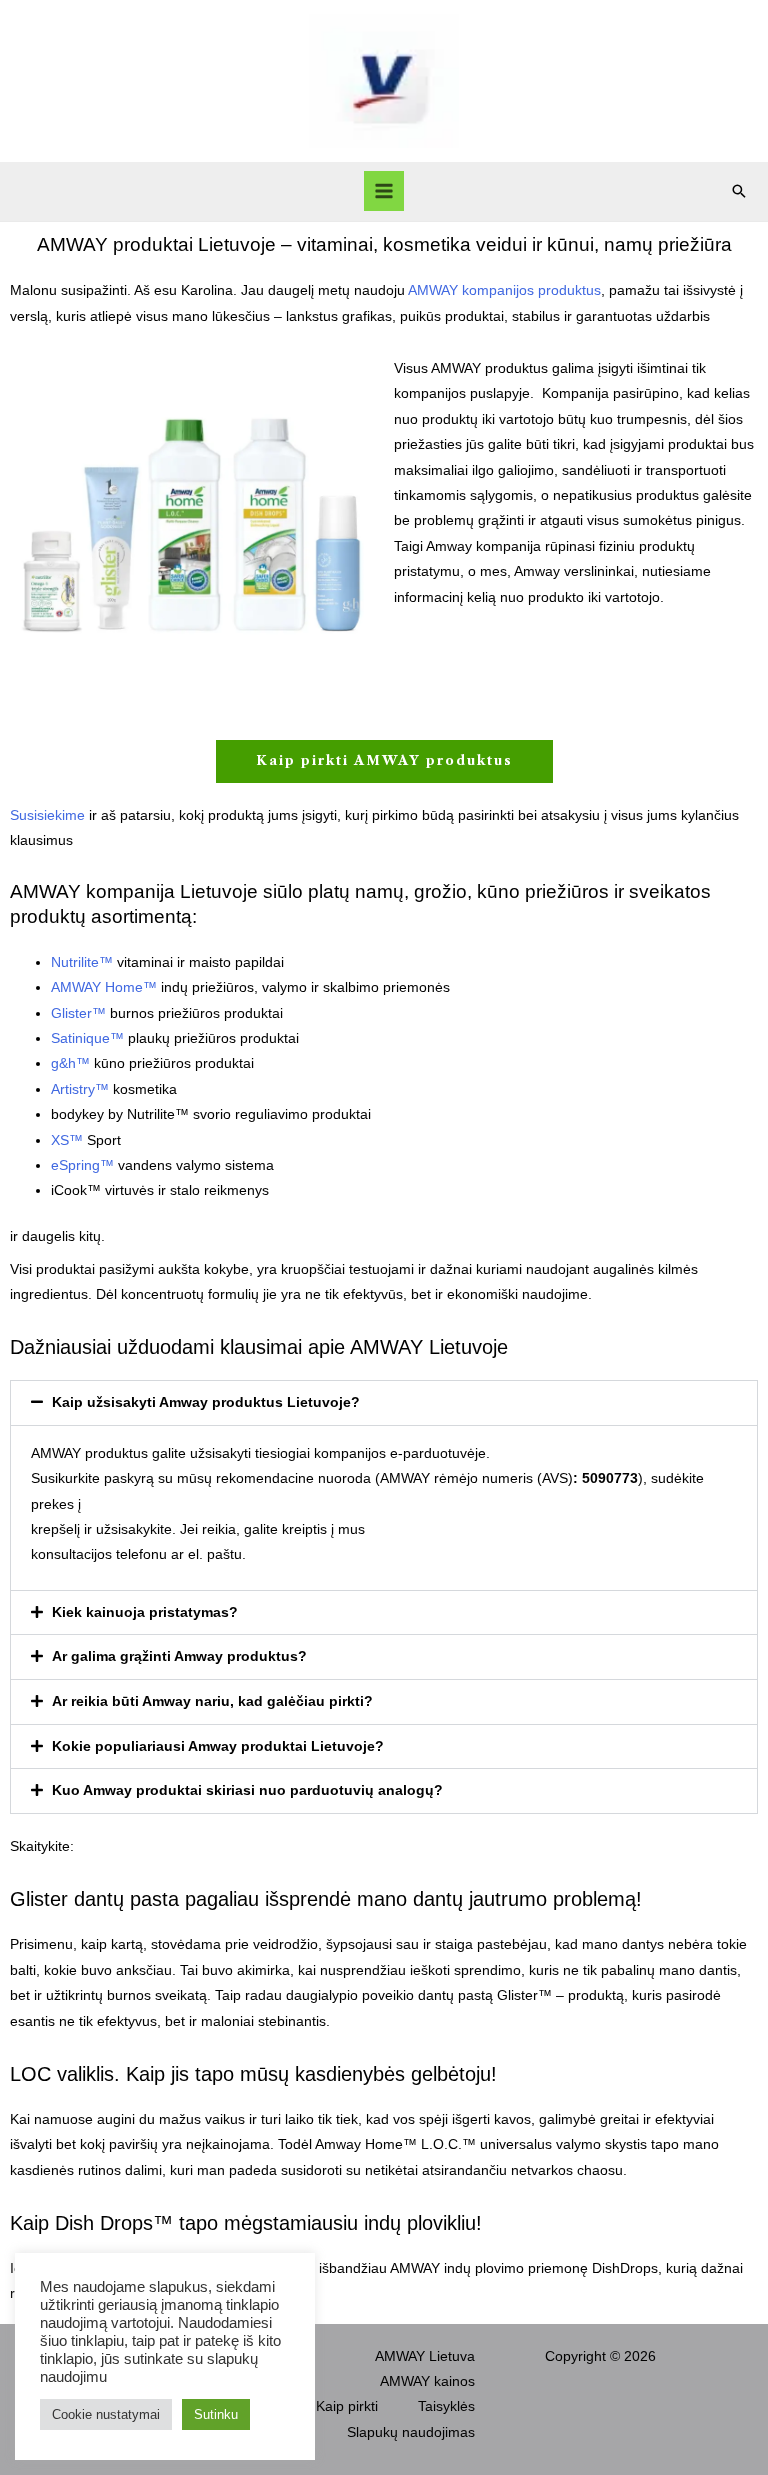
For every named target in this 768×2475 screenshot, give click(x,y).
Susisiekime (47, 815)
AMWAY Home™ (104, 987)
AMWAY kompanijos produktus (504, 290)
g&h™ (70, 1063)
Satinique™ (87, 1038)
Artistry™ (80, 1089)
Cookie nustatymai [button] (106, 2414)
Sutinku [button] (216, 2414)
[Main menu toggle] (384, 191)
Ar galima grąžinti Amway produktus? (179, 1656)
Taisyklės (446, 2406)
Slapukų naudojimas (411, 2432)
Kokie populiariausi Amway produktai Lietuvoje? (218, 1746)
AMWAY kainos (427, 2381)
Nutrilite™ (82, 962)
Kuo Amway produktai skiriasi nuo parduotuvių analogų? (247, 1790)
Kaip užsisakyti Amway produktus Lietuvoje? (206, 1402)
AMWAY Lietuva (425, 2356)
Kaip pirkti (347, 2406)
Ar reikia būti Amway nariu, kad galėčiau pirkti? (212, 1701)
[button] (739, 191)
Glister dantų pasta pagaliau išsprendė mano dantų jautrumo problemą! (326, 1899)
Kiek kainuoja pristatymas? (145, 1612)
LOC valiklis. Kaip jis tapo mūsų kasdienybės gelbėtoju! (253, 2074)
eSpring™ (82, 1165)
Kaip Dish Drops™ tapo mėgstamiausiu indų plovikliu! (246, 2223)
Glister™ (78, 1013)
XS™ (67, 1140)
